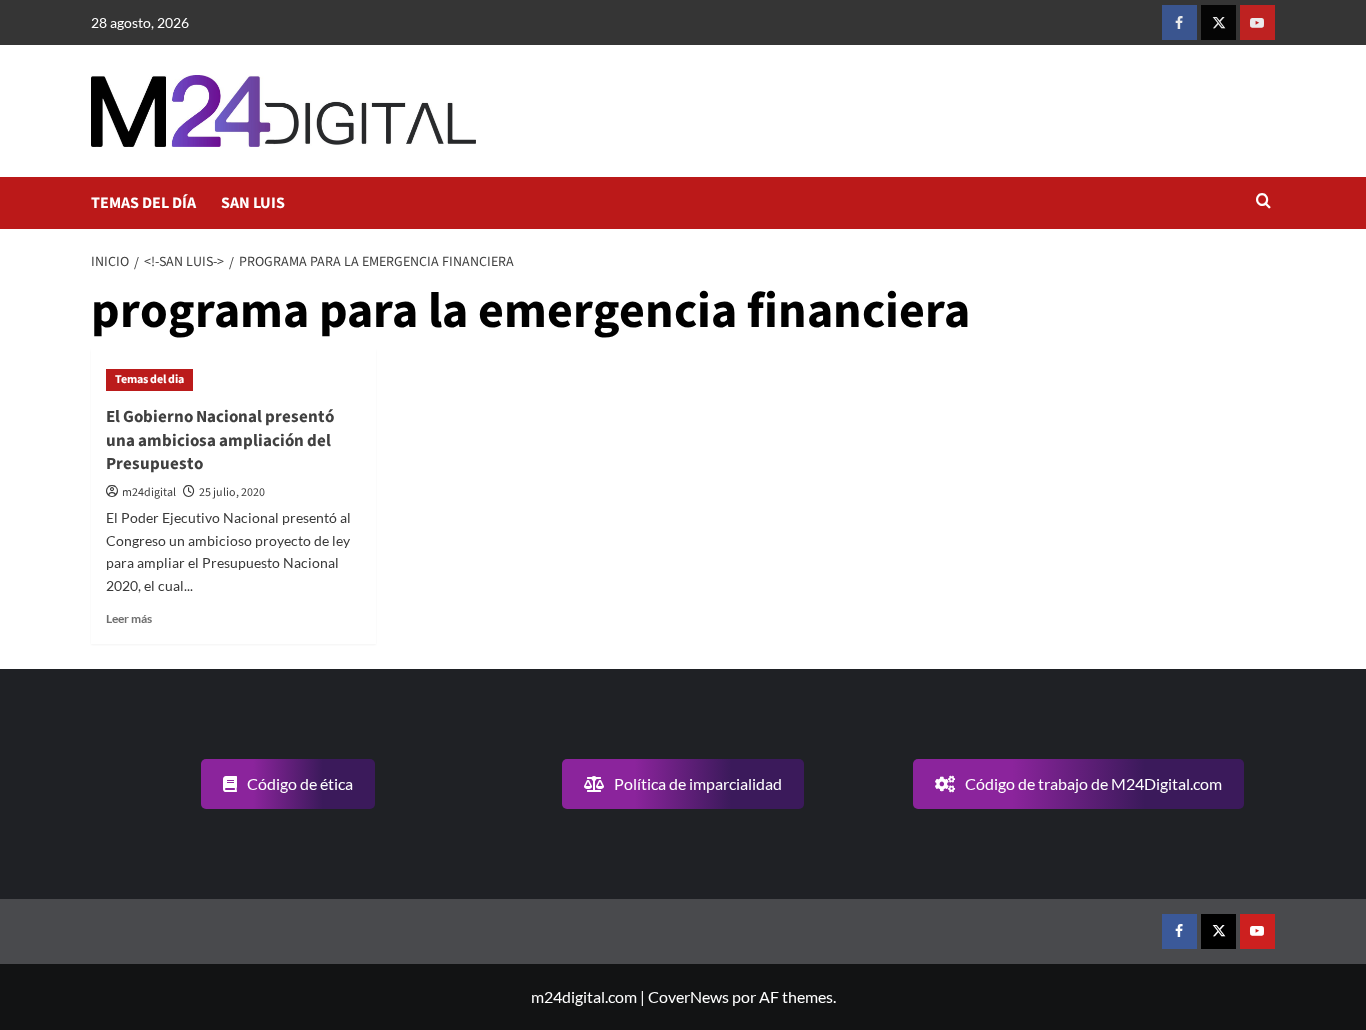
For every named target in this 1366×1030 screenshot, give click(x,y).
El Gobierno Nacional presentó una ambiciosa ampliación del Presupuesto (220, 441)
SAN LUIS (253, 203)
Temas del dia (149, 379)
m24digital (149, 492)
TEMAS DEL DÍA (143, 203)
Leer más (129, 618)
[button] (1263, 202)
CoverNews (688, 996)
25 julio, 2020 (232, 492)
